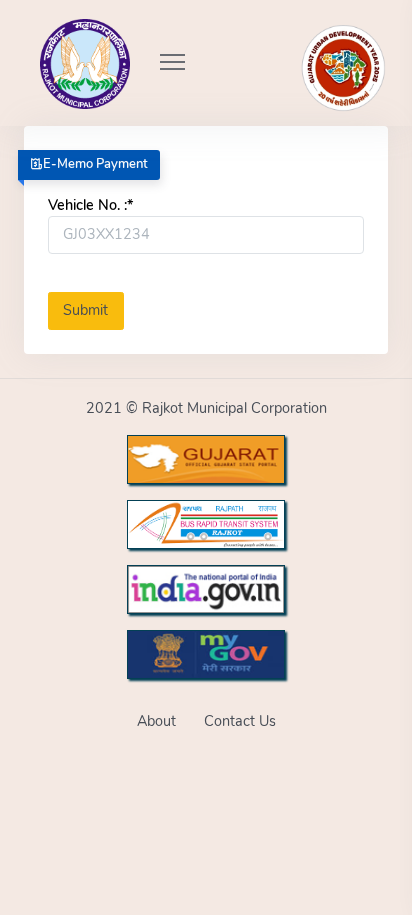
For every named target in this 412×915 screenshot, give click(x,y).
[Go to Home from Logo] (63, 35)
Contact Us (240, 721)
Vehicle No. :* (90, 205)
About (156, 721)
